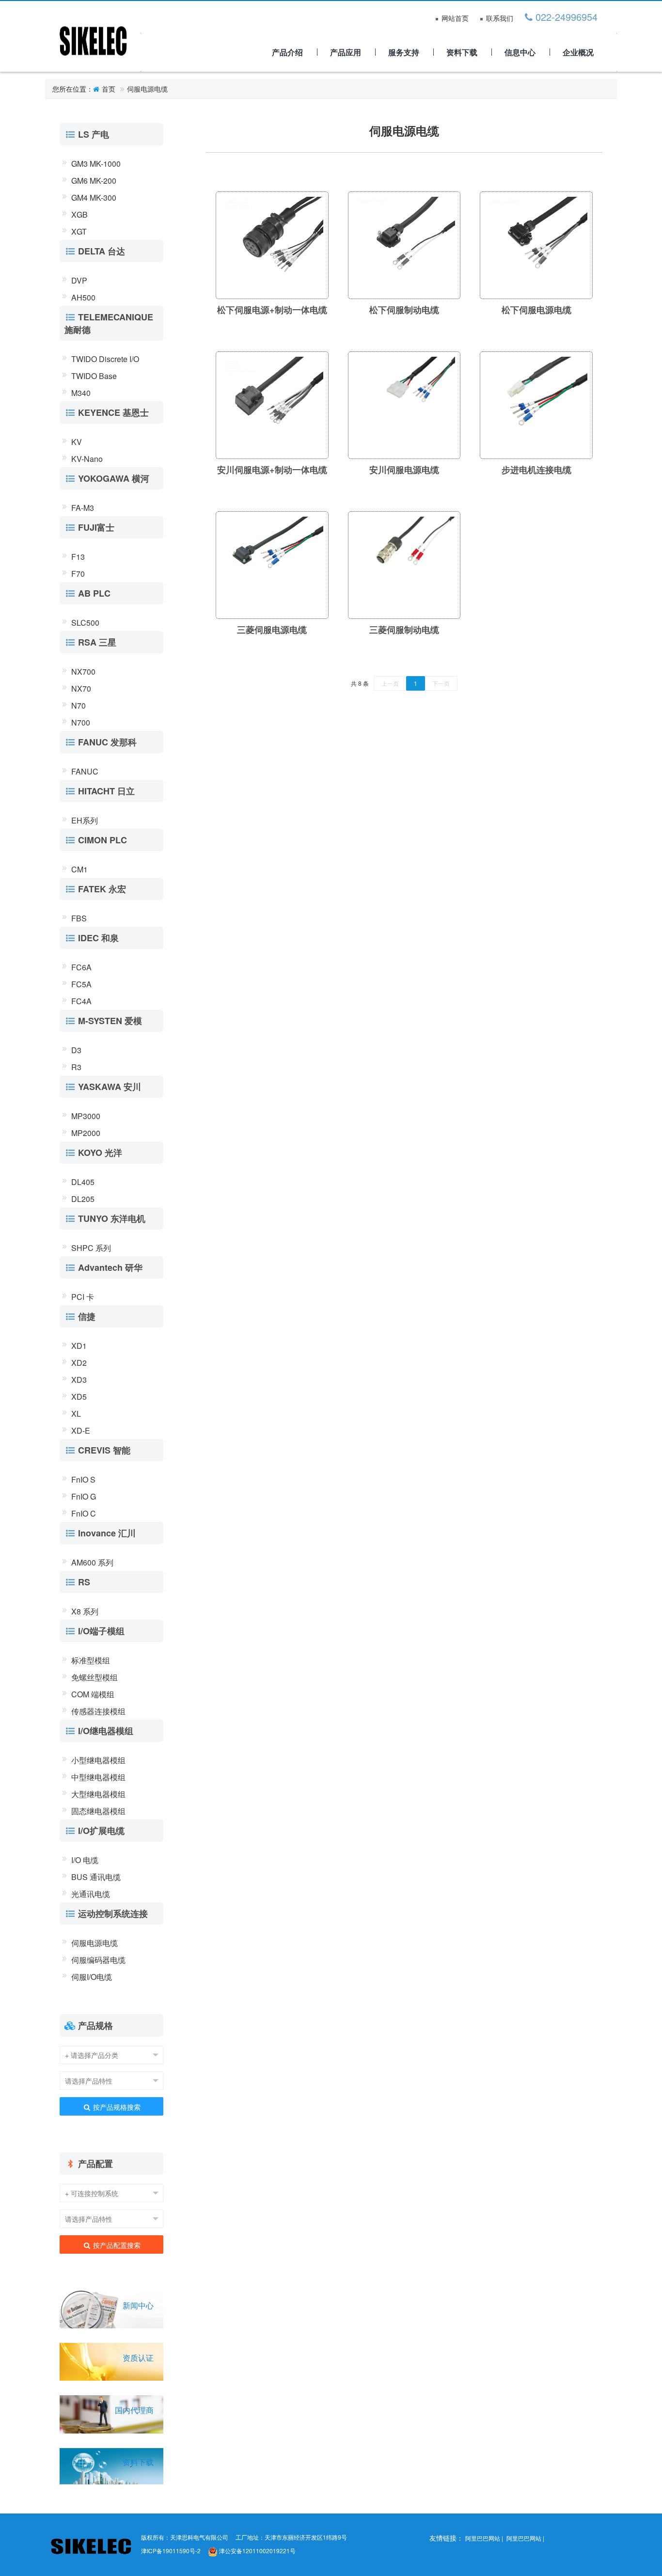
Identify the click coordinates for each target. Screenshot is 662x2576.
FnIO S (83, 1479)
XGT (79, 231)
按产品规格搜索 (116, 2107)
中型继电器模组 (98, 1777)
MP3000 (86, 1116)
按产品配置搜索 (116, 2245)
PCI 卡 (83, 1297)
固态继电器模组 (98, 1811)
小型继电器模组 (98, 1760)
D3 (76, 1050)
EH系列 (85, 820)
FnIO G (84, 1496)
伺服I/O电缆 (92, 1977)
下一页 (441, 683)
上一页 (390, 683)
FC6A (81, 967)
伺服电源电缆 (147, 89)
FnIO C (84, 1513)
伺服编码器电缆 (98, 1960)
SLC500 (85, 623)
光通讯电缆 (91, 1894)
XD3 (79, 1380)
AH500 (83, 297)
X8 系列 (85, 1611)
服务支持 (404, 52)
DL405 (83, 1182)
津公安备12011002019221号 (257, 2551)
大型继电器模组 (98, 1794)
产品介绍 (287, 52)
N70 (79, 705)
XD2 (79, 1363)
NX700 (83, 672)
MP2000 (86, 1133)
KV (77, 442)
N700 (81, 722)
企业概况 (578, 52)
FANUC (85, 771)
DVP (79, 280)
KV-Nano (87, 459)
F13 (78, 557)
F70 (78, 574)
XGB (79, 214)
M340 (81, 393)
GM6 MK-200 (94, 181)
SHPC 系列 (91, 1248)
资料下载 (462, 52)
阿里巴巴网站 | (485, 2538)
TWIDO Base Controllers (94, 377)
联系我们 (500, 19)
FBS (79, 918)
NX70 (81, 688)
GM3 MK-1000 (96, 164)
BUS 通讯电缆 (96, 1877)
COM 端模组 (93, 1694)
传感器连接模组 (98, 1711)
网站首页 (455, 19)
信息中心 (520, 52)
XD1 (79, 1346)
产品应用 (346, 52)
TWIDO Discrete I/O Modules (105, 360)
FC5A (81, 984)
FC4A (81, 1001)
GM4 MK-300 (94, 198)
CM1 (79, 869)
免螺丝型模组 (95, 1677)
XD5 (79, 1397)
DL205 (83, 1199)
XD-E (81, 1430)
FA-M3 (83, 508)
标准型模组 (91, 1660)
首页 (109, 89)
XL (76, 1414)
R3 (76, 1067)
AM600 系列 (92, 1562)
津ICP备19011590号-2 (171, 2551)
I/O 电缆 (85, 1860)
